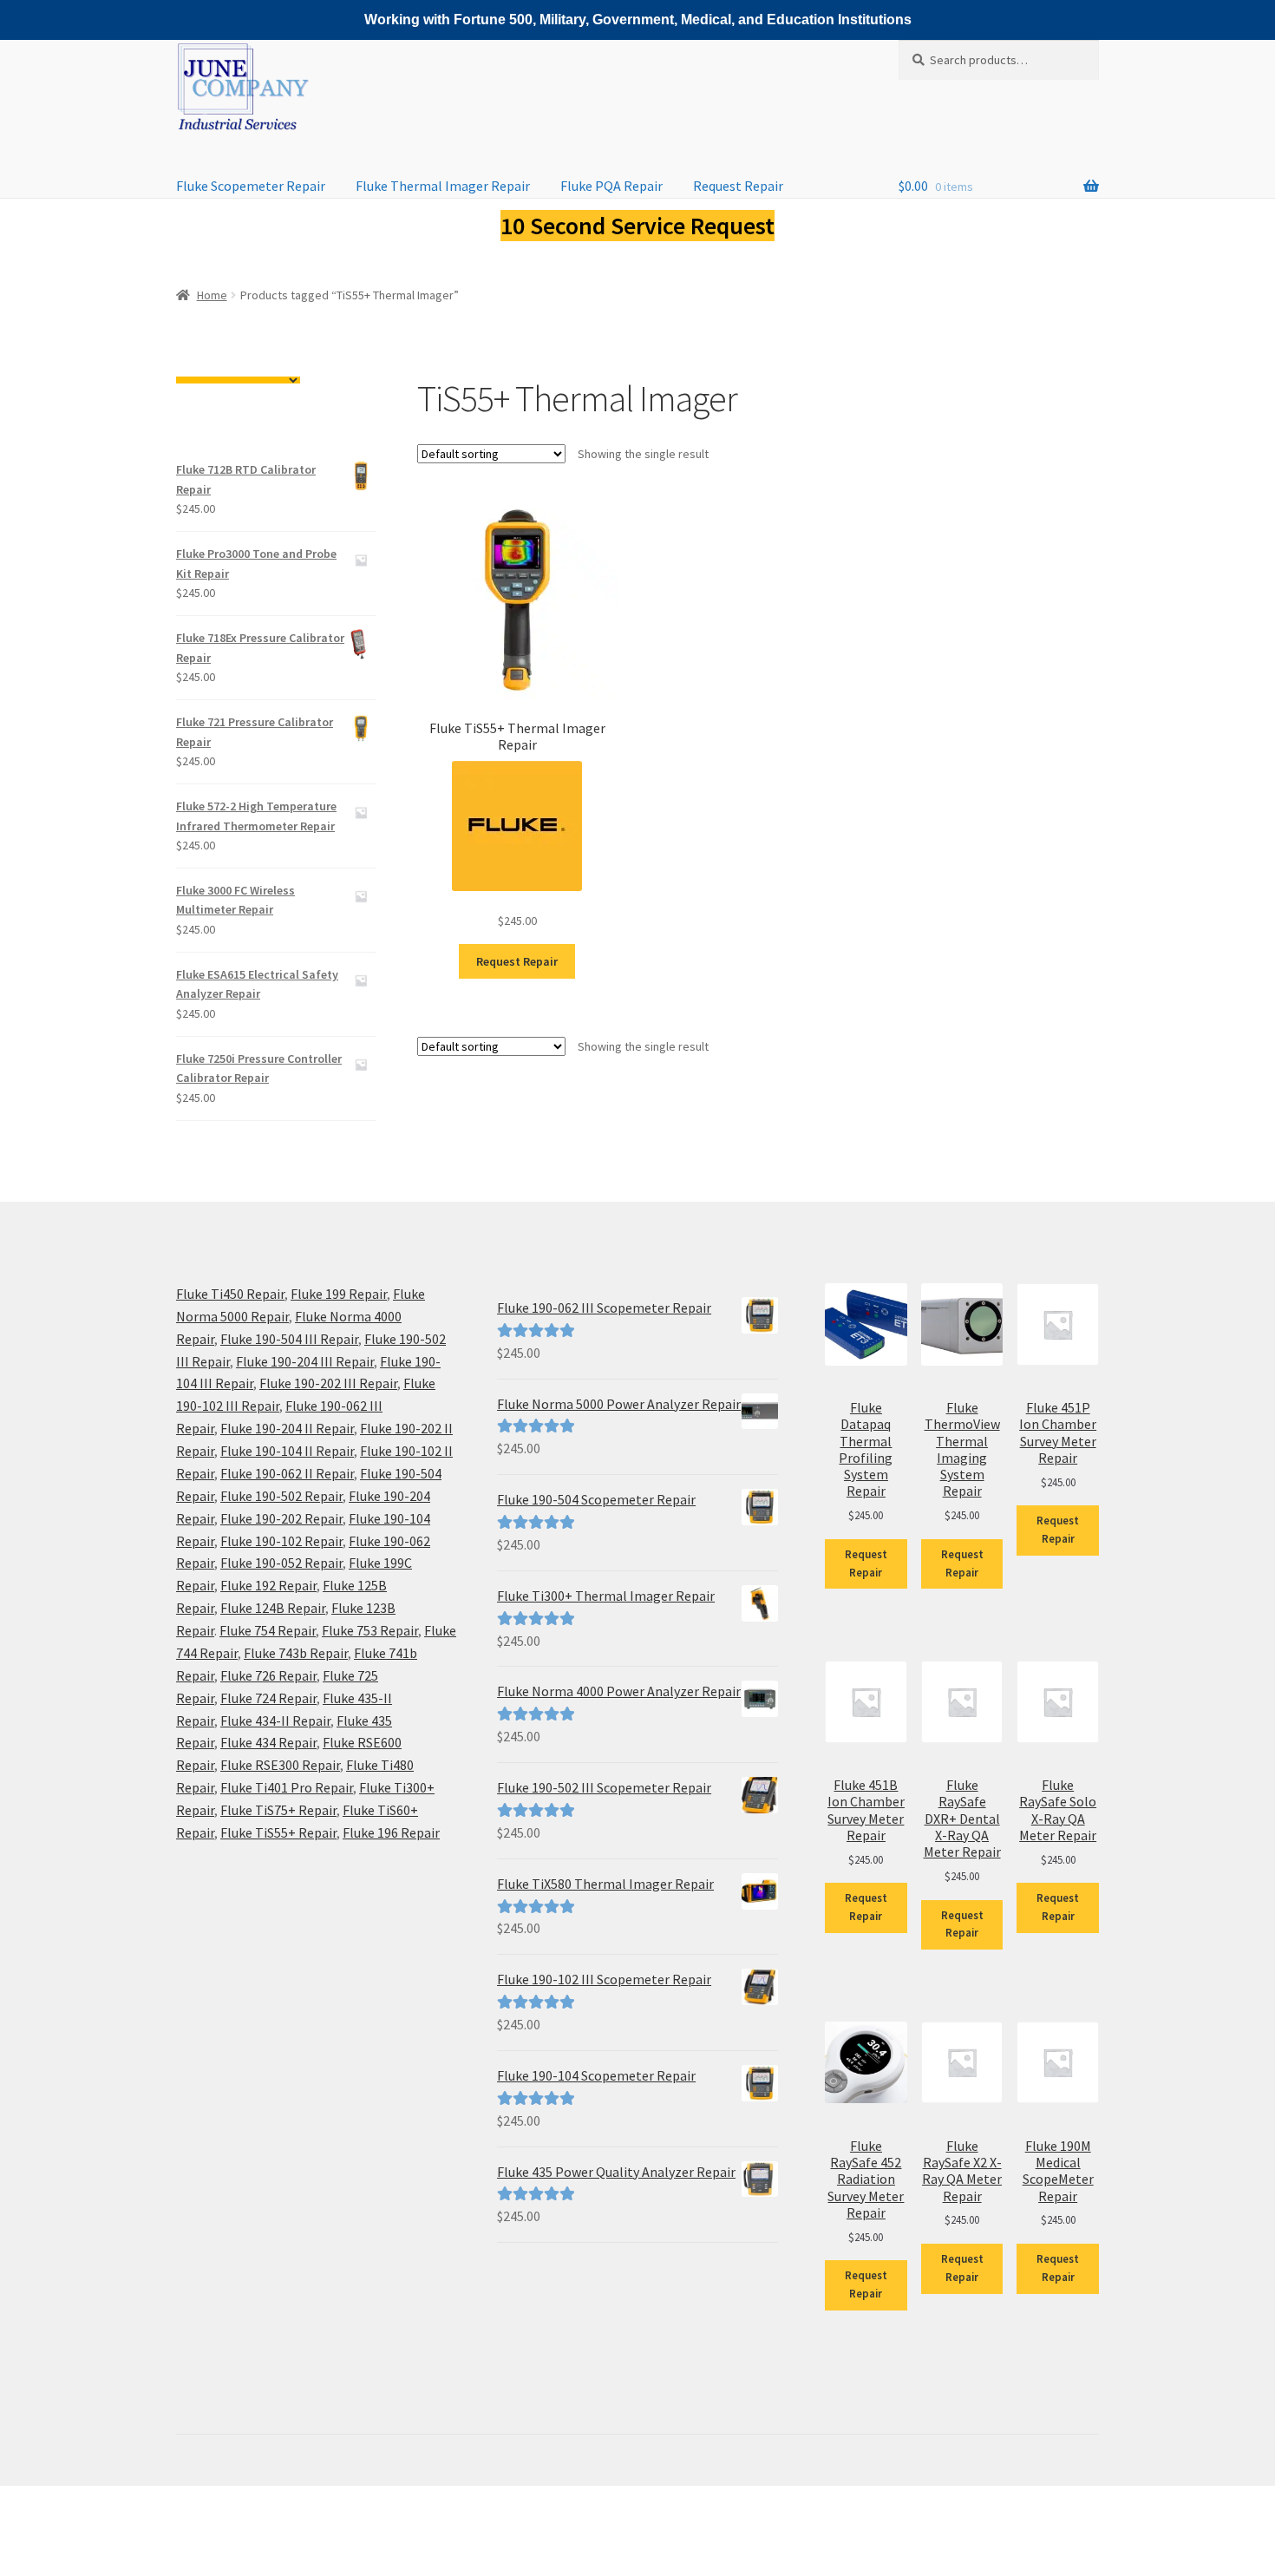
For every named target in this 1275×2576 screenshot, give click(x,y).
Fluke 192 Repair (268, 1585)
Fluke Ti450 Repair (230, 1294)
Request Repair (738, 186)
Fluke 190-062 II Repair (287, 1473)
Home (212, 295)
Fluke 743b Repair (296, 1653)
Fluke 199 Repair (339, 1294)
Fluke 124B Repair (273, 1608)
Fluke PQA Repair (611, 186)
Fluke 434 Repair (268, 1742)
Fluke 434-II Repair (275, 1721)
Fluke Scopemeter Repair (251, 186)
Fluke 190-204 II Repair (287, 1428)
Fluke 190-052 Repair (281, 1563)
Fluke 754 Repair (268, 1630)
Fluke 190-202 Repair (281, 1518)
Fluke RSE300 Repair (280, 1765)
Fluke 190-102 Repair (281, 1541)
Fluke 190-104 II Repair (287, 1451)
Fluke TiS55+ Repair (278, 1832)
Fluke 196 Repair (391, 1832)
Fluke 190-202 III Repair (328, 1383)
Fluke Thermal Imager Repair (443, 186)
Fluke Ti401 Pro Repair (287, 1787)
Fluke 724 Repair (268, 1698)
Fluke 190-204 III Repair (305, 1361)
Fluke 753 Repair (370, 1630)
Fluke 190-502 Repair (281, 1496)
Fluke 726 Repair (268, 1675)
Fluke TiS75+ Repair (278, 1810)
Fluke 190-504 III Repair (289, 1339)
